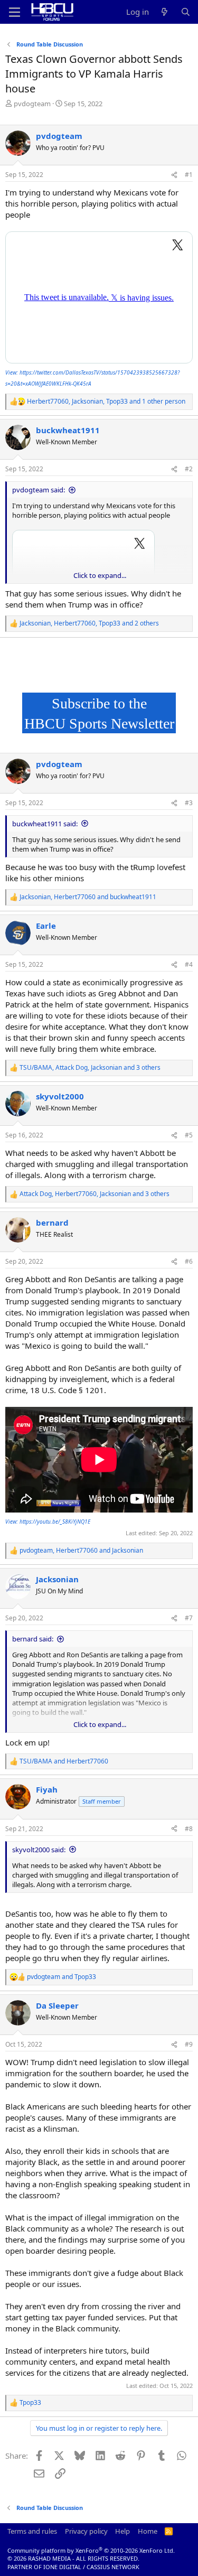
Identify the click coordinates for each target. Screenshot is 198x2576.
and (64, 1761)
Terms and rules (32, 2531)
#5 (189, 1135)
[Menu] (15, 12)
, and (88, 897)
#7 (189, 1618)
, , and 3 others (90, 1068)
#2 (189, 469)
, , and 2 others (89, 623)
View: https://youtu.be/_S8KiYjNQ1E (48, 1522)
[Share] (174, 175)
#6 (189, 1261)
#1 (189, 175)
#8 (189, 1829)
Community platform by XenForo (91, 2550)
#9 (189, 2044)
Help (122, 2531)
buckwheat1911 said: (45, 824)
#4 (189, 964)
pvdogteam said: (39, 490)
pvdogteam (32, 104)
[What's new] (164, 12)
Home (148, 2531)
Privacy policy (86, 2531)
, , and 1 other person (106, 402)
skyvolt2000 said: (39, 1850)
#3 (189, 803)
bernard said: (33, 1639)
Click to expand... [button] (100, 575)
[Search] (186, 12)
